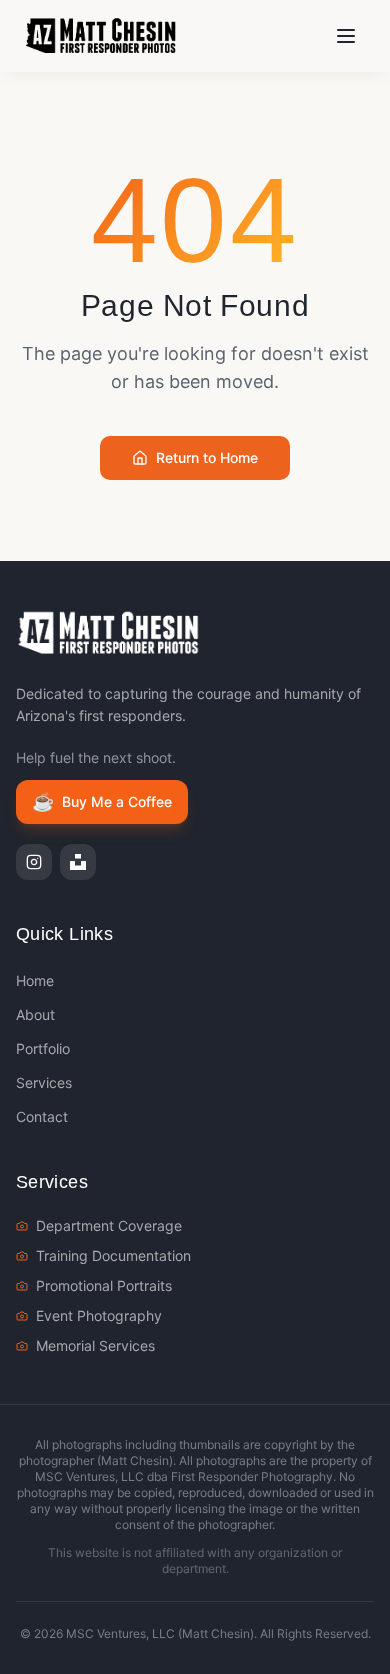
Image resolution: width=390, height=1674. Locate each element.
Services (44, 1082)
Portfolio (43, 1048)
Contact (42, 1116)
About (35, 1014)
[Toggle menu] (346, 36)
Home (35, 980)
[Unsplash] (78, 862)
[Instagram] (34, 862)
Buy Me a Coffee (102, 801)
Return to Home (207, 457)
